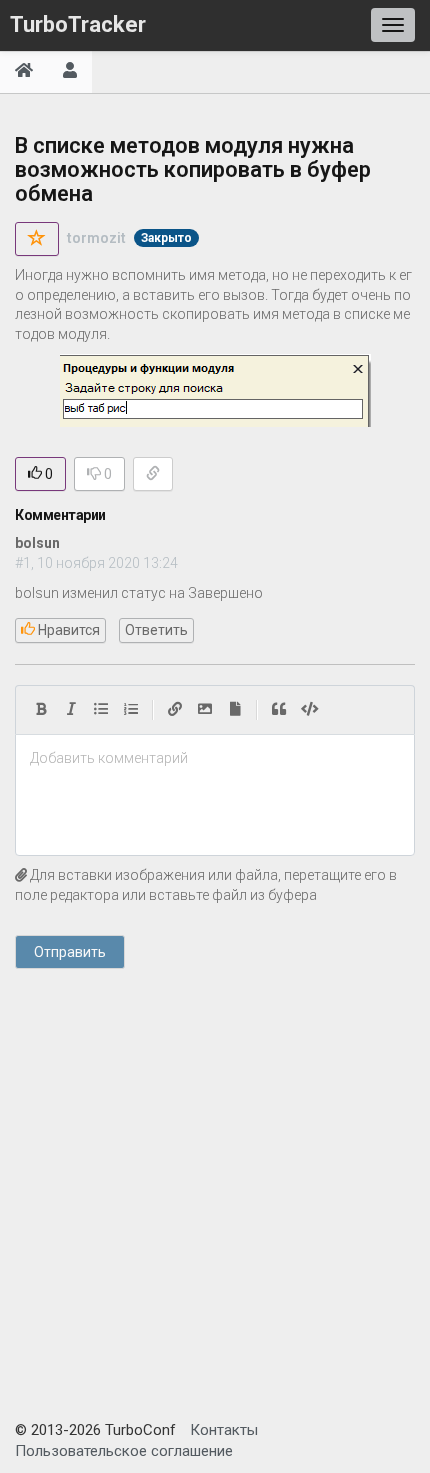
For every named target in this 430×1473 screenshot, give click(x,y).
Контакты (224, 1430)
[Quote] (279, 710)
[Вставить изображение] (205, 710)
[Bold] (41, 710)
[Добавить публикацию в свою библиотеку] (37, 239)
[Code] (310, 710)
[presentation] (215, 759)
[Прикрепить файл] (235, 710)
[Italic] (71, 710)
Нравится (67, 630)
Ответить (156, 630)
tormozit (96, 238)
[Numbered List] (131, 710)
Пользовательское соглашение (124, 1451)
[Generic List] (101, 710)
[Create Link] (175, 710)
